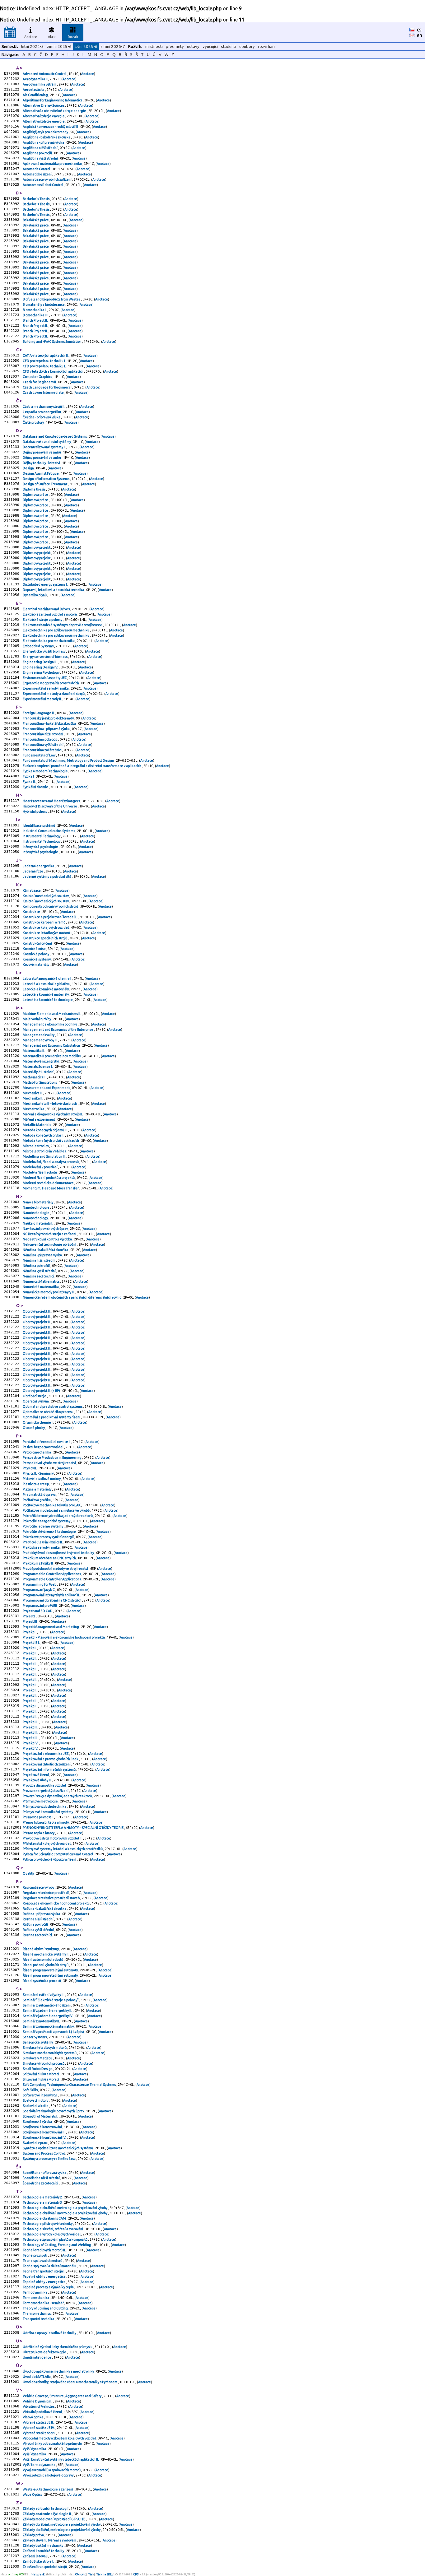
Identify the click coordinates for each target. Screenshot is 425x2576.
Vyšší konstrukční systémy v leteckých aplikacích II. (61, 2459)
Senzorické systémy (38, 2042)
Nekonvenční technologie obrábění (50, 1244)
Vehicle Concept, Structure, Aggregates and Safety (62, 2396)
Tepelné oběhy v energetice (44, 2276)
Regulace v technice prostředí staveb (51, 1898)
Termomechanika (36, 2298)
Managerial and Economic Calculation (52, 1045)
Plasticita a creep (36, 1484)
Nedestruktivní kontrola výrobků (48, 1239)
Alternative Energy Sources (44, 105)
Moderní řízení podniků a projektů (49, 1178)
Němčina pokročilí (37, 1266)
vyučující (210, 46)
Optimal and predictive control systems (53, 1407)
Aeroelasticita (34, 90)
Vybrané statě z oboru (39, 2433)
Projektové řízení (36, 1775)
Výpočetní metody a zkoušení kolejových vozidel (60, 2438)
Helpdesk (38, 2574)
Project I (29, 1616)
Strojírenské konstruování (43, 2127)
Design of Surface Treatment (45, 484)
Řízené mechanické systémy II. (46, 1954)
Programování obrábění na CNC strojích (52, 1600)
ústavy (193, 46)
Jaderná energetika (39, 866)
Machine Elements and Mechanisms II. (52, 1014)
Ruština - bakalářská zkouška (45, 1909)
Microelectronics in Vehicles (45, 1151)
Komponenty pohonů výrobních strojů (51, 906)
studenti (229, 46)
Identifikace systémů (39, 825)
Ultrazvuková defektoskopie (45, 2352)
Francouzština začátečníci (42, 750)
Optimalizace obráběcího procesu (48, 1412)
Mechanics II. (33, 1093)
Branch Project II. (36, 320)
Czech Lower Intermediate (44, 393)
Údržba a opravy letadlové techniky (50, 2333)
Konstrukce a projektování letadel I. (50, 917)
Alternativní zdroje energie (44, 116)
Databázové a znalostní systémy (47, 442)
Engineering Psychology (41, 672)
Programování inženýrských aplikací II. (52, 1595)
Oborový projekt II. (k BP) (42, 1391)
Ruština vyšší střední (39, 1930)
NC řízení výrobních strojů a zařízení (50, 1234)
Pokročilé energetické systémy (47, 1521)
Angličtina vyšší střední (41, 158)
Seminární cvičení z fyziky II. (44, 1995)
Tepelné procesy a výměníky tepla (49, 2287)
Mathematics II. (35, 1077)
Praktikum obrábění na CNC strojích (50, 1558)
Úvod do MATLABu (37, 2377)
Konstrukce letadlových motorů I (47, 933)
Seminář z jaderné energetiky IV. (48, 2016)
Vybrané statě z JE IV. (39, 2428)
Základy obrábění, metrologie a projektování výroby (62, 2524)
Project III (30, 1621)
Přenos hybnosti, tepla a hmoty (46, 1822)
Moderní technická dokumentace (49, 1183)
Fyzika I (29, 776)
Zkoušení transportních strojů (45, 2567)
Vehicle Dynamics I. (38, 2401)
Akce (52, 37)
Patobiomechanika (37, 1452)
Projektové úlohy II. (37, 1780)
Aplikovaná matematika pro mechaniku (53, 164)
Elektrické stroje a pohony (43, 620)
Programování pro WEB (40, 1606)
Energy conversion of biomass (45, 657)
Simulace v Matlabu (38, 2058)
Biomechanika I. (35, 310)
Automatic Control (37, 169)
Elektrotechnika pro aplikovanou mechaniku (56, 630)
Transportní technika (39, 2319)
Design (29, 468)
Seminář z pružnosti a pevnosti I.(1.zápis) (54, 2032)
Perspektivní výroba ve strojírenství (50, 1463)
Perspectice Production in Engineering (52, 1458)
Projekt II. (30, 1653)
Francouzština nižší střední (43, 734)
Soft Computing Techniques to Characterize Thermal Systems (70, 2085)
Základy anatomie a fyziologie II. (48, 2514)
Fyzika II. (30, 782)
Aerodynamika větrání (40, 84)
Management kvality (39, 1035)
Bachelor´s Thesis (36, 199)
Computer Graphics (38, 377)
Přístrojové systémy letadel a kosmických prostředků (63, 1849)
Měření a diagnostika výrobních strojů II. (53, 1114)
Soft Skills (30, 2090)
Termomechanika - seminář (44, 2303)
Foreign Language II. (39, 713)
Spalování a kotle (36, 2106)
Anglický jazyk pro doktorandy (46, 132)
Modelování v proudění (40, 1167)
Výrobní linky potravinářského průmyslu (53, 2443)
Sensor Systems (35, 2037)
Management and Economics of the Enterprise (58, 1030)
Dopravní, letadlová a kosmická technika (54, 590)
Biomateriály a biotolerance (44, 305)
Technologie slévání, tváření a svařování (53, 2229)
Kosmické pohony (36, 954)
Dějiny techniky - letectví (42, 463)
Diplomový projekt (37, 547)
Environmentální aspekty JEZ (45, 678)
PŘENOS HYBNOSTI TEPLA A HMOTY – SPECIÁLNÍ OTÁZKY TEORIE (73, 1828)
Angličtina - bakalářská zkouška (47, 137)
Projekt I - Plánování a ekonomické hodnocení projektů (64, 1637)
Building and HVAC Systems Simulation (52, 342)
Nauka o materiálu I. (38, 1223)
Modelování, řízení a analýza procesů (51, 1162)
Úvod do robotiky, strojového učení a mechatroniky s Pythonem (70, 2382)
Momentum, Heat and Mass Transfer (51, 1188)
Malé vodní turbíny (37, 1019)
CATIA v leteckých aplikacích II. (46, 356)
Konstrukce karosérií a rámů (44, 922)
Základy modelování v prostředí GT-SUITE (54, 2519)
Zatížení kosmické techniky (44, 2551)
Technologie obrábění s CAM (45, 2218)
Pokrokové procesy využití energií (49, 1537)
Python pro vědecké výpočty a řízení (50, 1859)
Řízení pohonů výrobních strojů (46, 1965)
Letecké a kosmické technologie (48, 1000)
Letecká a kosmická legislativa (47, 984)
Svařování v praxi (35, 2143)
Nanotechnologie (36, 1207)
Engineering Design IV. (41, 667)
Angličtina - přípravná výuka (44, 142)
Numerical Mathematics (41, 1281)
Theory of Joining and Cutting (46, 2308)
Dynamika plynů (35, 595)
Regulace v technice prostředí (46, 1893)
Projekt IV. (31, 1743)
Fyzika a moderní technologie (46, 771)
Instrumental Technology (42, 836)
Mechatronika (34, 1109)
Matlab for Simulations (40, 1082)
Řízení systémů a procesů (42, 1981)
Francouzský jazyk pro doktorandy (49, 718)
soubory (247, 46)
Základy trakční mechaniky (43, 2546)
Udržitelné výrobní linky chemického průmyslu (58, 2347)
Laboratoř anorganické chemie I (47, 979)
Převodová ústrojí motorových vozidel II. (53, 1838)
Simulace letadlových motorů (45, 2048)
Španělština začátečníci (41, 2183)
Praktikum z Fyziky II (38, 1563)
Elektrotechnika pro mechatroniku (49, 641)
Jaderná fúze (33, 871)
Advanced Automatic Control (45, 74)
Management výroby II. (40, 1040)
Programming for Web (40, 1584)
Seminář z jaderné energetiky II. (48, 2011)
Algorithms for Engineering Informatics (53, 100)
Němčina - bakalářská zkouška (46, 1250)
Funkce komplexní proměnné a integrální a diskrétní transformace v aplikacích (82, 766)
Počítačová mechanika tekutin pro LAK (52, 1505)
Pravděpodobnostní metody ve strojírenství (56, 1569)
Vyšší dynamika (35, 2449)
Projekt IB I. (32, 1643)
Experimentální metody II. (43, 699)
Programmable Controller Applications (52, 1574)
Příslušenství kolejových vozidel (47, 1844)
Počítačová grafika (37, 1500)
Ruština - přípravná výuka (42, 1914)
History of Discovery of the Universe (50, 806)
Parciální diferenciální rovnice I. (47, 1442)
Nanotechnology (36, 1218)
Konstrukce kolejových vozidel (46, 928)
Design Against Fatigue (41, 473)
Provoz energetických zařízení (46, 1791)
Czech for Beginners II (40, 382)
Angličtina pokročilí (38, 153)
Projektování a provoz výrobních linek (51, 1759)
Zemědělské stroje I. (39, 2561)
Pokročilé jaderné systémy (43, 1526)
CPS (136, 2574)
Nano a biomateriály (38, 1202)
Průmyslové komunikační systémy (48, 1812)
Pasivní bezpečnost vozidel (43, 1447)
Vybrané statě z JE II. (39, 2422)
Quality (29, 1873)
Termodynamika (35, 2292)
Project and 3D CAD (38, 1611)
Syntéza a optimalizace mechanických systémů (58, 2148)
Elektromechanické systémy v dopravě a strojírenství (63, 625)
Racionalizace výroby (39, 1887)
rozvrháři (266, 46)
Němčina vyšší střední (40, 1271)
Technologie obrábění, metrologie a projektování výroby (65, 2208)
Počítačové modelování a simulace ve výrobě (56, 1510)
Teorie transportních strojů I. (44, 2271)
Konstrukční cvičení (38, 943)
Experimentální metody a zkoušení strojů (54, 694)
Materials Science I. (38, 1067)
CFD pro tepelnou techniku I (44, 361)
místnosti (154, 46)
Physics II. (30, 1468)
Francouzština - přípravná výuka (47, 729)
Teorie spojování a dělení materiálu (50, 2266)
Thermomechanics (37, 2313)
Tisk (91, 2574)
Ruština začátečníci (38, 1935)
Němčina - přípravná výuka (43, 1255)
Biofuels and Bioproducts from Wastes (52, 299)
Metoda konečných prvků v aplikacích (51, 1141)
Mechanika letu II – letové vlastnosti (50, 1104)
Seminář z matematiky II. (42, 2021)
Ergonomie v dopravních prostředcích (51, 683)
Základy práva (34, 2535)
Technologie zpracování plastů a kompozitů (55, 2239)
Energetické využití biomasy (44, 651)
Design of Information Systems (46, 479)
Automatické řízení (37, 174)
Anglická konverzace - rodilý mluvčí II (51, 127)
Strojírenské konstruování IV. (45, 2137)
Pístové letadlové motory (42, 1479)
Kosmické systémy (37, 959)
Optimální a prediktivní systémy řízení (52, 1417)
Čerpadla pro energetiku (42, 412)
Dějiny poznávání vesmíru (42, 452)
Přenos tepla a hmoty (39, 1833)
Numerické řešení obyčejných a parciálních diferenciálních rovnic (72, 1297)
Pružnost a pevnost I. (38, 1817)
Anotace (31, 37)
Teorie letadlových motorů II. (45, 2250)
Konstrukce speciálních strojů (45, 938)
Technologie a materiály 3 (43, 2202)
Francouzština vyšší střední (43, 745)
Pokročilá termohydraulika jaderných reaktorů (58, 1516)
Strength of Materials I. (41, 2116)
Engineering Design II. (40, 662)
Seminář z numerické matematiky (49, 2026)
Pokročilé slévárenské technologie (50, 1532)
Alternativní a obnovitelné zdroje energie (55, 111)
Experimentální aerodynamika (46, 688)
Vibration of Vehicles (39, 2406)
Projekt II (30, 1648)
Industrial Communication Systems (49, 831)
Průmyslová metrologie (41, 1801)
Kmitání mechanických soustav (46, 896)
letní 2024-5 (33, 46)
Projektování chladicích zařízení (47, 1764)
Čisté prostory (34, 422)
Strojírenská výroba (38, 2122)
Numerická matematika (41, 1287)
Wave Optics (33, 2495)
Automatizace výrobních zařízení (47, 179)
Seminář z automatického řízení (47, 2005)
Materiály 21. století (38, 1072)
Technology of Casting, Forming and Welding (57, 2245)
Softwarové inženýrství (40, 2095)
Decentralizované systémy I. (44, 447)
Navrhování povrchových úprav (46, 1229)
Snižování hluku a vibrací (41, 2074)
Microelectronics (36, 1146)
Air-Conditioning (36, 95)
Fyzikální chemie (36, 787)
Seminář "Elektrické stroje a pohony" (51, 2000)
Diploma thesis (34, 489)
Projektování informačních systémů (49, 1769)
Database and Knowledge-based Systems (55, 436)
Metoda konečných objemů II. (45, 1130)
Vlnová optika (33, 2417)
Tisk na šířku (105, 2574)
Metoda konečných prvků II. (44, 1135)
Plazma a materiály (37, 1489)
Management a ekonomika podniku (50, 1024)
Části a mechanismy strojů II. (44, 407)
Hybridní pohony (35, 811)
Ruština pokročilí (36, 1924)
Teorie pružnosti (35, 2255)
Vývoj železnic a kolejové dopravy (48, 2475)
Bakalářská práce (36, 220)
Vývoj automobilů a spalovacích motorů (52, 2470)
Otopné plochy (34, 1428)
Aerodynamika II (35, 79)
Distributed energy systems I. (46, 584)
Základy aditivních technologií (46, 2509)
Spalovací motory (36, 2100)
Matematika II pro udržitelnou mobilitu (52, 1056)
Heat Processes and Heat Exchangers (52, 801)
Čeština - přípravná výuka (42, 417)
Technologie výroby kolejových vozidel (52, 2234)
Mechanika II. (33, 1098)
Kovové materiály (36, 965)
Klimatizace (32, 890)
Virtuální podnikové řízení (43, 2412)
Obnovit (81, 2574)
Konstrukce (32, 912)
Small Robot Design (38, 2069)
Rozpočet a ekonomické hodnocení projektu (56, 1903)
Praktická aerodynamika (42, 1547)
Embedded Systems (38, 646)
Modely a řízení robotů (40, 1172)
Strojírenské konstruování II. (44, 2132)
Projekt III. (31, 1722)
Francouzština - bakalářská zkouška (50, 723)
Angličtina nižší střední (40, 148)
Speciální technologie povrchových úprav (54, 2111)
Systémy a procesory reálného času (49, 2159)
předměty (175, 46)
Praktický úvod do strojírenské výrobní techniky (59, 1553)
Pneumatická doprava (40, 1495)
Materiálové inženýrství (41, 1061)
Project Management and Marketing (51, 1627)
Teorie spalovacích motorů (43, 2261)
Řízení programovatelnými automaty (51, 1970)
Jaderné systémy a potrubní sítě (47, 876)
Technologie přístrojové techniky (48, 2224)
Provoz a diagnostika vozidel (45, 1785)
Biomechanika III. (36, 315)
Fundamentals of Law (39, 755)
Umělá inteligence (37, 2357)
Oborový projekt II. (37, 1311)
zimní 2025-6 (59, 46)
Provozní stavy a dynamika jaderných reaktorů (58, 1796)
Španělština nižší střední (42, 2178)
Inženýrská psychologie (41, 847)
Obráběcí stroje (35, 1396)
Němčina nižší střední (39, 1260)
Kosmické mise (35, 949)
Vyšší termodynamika (39, 2465)
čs (419, 30)
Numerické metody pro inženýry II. (49, 1292)
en (420, 35)
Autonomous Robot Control (43, 185)
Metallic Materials (37, 1125)
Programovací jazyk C (39, 1590)
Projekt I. (30, 1632)
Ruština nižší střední (38, 1919)
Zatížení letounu (35, 2556)
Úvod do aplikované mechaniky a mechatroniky (59, 2371)
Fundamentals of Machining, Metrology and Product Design (69, 760)
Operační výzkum (36, 1401)
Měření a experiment (39, 1119)
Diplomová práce (36, 495)
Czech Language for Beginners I (47, 387)
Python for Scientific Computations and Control (58, 1854)
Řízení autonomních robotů (43, 1960)
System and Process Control (44, 2153)
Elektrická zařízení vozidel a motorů (50, 614)
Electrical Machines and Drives (47, 609)
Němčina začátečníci (39, 1276)
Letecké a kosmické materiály (46, 989)
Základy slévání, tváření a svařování (50, 2540)
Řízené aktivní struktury (41, 1949)
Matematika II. (34, 1051)
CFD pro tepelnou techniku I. (45, 366)
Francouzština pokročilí (40, 739)
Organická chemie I (38, 1422)
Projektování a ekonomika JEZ (46, 1754)
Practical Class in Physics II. (43, 1542)
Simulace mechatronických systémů (50, 2053)
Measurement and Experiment (47, 1088)
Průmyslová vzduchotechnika (45, 1806)
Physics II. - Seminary (38, 1473)
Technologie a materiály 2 (43, 2197)
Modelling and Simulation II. (44, 1156)
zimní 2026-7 (113, 46)
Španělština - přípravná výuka (45, 2173)
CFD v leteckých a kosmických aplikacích (53, 371)
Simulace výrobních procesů (44, 2063)
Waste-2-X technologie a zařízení (48, 2489)
